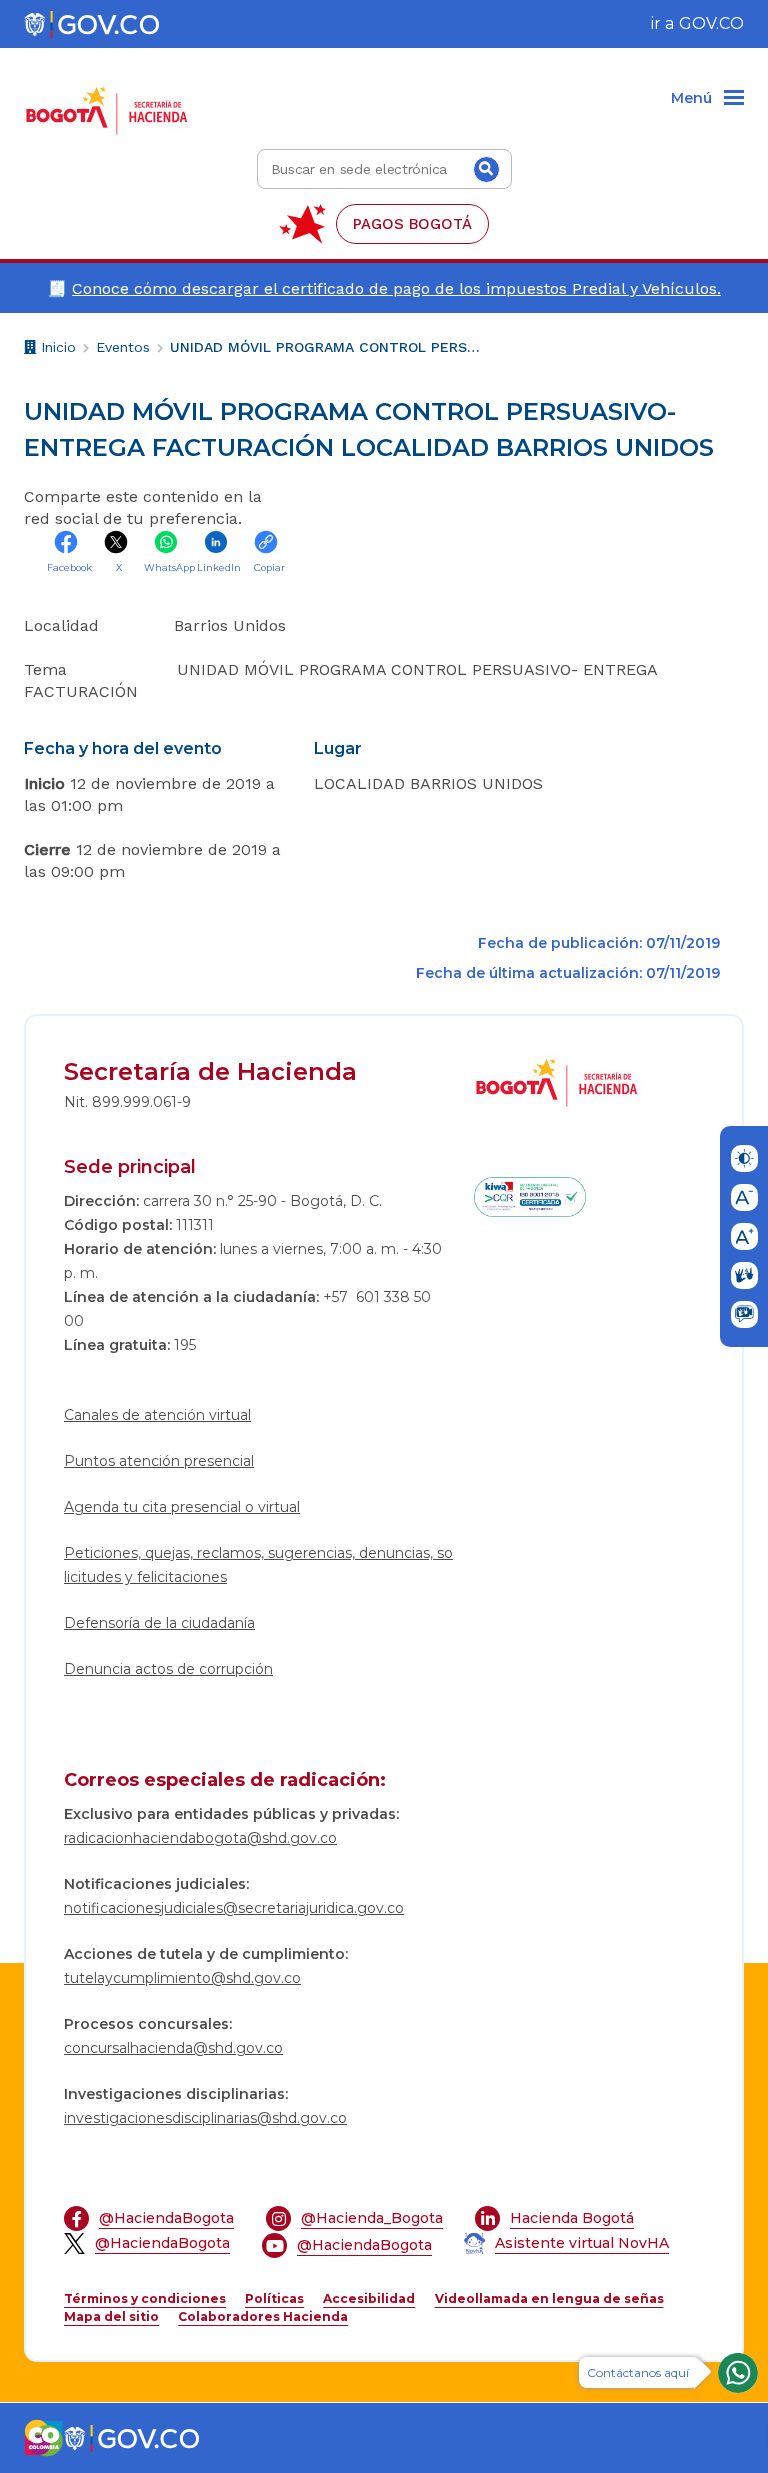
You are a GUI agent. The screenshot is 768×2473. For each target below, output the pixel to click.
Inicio (56, 350)
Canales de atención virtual (157, 1415)
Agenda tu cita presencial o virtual (182, 1507)
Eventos (123, 347)
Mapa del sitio (111, 2316)
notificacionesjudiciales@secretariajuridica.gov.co (234, 1908)
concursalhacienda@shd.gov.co (173, 2048)
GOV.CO (711, 23)
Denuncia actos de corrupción (168, 1669)
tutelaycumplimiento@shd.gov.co (182, 1978)
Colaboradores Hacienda (263, 2316)
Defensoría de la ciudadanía (159, 1623)
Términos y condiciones (145, 2298)
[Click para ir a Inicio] (111, 99)
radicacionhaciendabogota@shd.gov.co (200, 1838)
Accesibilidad (369, 2298)
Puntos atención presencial (159, 1461)
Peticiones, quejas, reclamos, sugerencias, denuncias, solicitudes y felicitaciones (258, 1565)
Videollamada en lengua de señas (549, 2298)
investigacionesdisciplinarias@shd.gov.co (205, 2118)
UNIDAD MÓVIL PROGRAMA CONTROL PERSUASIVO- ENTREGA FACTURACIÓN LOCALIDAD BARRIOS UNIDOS (325, 347)
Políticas (274, 2298)
